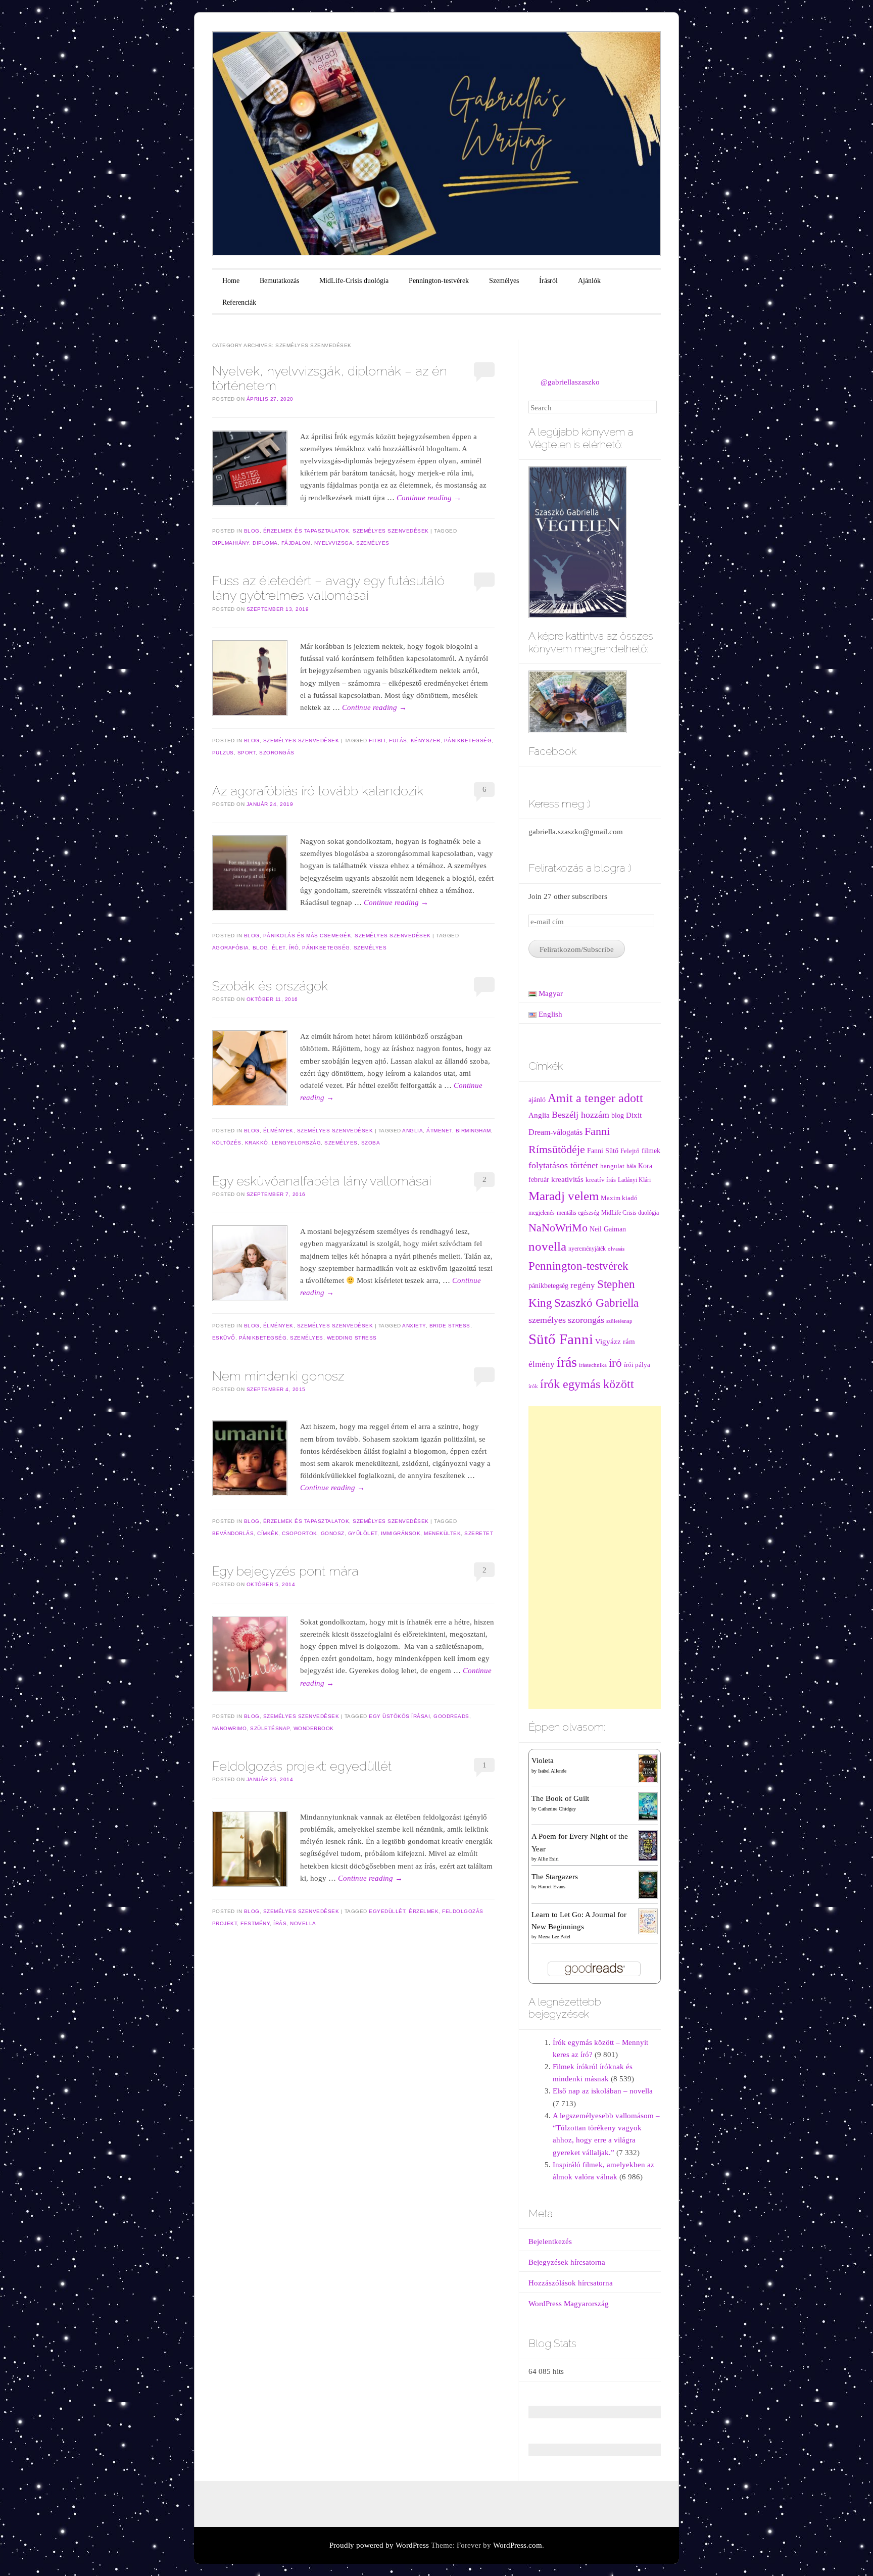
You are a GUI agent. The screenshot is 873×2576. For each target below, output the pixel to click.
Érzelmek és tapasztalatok (306, 531)
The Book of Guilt (560, 1798)
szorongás (277, 753)
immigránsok (401, 1533)
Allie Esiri (548, 1859)
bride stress (450, 1326)
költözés (227, 1143)
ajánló (537, 1100)
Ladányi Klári (634, 1180)
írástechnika (593, 1365)
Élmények (278, 1131)
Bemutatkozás (279, 281)
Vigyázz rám (615, 1341)
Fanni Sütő (603, 1151)
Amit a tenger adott (595, 1098)
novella (303, 1923)
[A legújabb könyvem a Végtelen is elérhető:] (578, 541)
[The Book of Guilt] (648, 1806)
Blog (252, 531)
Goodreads (451, 1716)
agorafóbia (231, 948)
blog (260, 948)
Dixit (634, 1115)
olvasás (616, 1249)
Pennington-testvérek (439, 281)
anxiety (414, 1326)
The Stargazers (555, 1877)
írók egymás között (587, 1384)
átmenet (439, 1131)
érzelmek (424, 1911)
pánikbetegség (468, 741)
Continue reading (429, 498)
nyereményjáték (587, 1249)
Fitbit (377, 741)
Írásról (548, 281)
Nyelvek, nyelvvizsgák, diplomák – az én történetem (330, 378)
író (294, 948)
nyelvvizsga (334, 543)
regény (583, 1285)
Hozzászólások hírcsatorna (571, 2283)
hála (631, 1166)
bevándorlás (233, 1533)
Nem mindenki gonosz (278, 1376)
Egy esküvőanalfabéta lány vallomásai (322, 1181)
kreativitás (567, 1179)
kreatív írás (601, 1180)
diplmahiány (231, 543)
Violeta (543, 1760)
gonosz (333, 1533)
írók (533, 1386)
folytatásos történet (563, 1165)
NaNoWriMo (230, 1728)
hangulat (612, 1166)
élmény (542, 1364)
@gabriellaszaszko (570, 382)
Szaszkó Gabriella (596, 1303)
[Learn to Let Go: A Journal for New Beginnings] (648, 1921)
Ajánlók (589, 281)
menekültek (442, 1533)
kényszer (426, 741)
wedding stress (352, 1338)
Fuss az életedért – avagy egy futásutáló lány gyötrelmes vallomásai (328, 588)
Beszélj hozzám (580, 1115)
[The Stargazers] (648, 1884)
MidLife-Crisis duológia (354, 281)
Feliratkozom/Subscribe (577, 949)
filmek (651, 1151)
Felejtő (630, 1151)
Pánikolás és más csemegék (307, 936)
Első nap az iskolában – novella (603, 2091)
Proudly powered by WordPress (379, 2545)
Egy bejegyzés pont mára (285, 1571)
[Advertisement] (595, 1557)
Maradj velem (564, 1196)
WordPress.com (518, 2545)
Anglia (413, 1131)
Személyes (504, 281)
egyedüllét (387, 1911)
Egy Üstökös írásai (399, 1716)
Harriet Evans (552, 1887)
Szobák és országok (270, 986)
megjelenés (542, 1213)
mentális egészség (578, 1213)
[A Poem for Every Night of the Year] (648, 1845)
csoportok (300, 1533)
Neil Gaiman (608, 1229)
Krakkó (257, 1143)
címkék (268, 1533)
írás (280, 1923)
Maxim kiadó (619, 1198)
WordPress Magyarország (569, 2304)
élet (279, 948)
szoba (371, 1143)
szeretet (479, 1533)
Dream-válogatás (555, 1132)
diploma (265, 543)
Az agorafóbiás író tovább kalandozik (318, 791)
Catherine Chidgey (557, 1809)
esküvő (224, 1338)
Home (231, 281)
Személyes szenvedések (391, 531)
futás (398, 741)
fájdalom (296, 543)
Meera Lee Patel (554, 1937)
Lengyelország (297, 1143)
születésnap (270, 1728)
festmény (255, 1923)
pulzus (223, 753)
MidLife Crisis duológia (630, 1213)
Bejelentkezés (550, 2241)
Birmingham (473, 1131)
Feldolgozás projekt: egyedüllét (302, 1766)
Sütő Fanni (561, 1339)
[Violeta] (648, 1768)
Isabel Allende (552, 1771)
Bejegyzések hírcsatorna (567, 2262)
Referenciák (239, 302)
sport (247, 753)
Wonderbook (314, 1728)
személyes (373, 543)
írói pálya (637, 1365)
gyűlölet (363, 1533)
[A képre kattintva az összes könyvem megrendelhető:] (578, 701)
